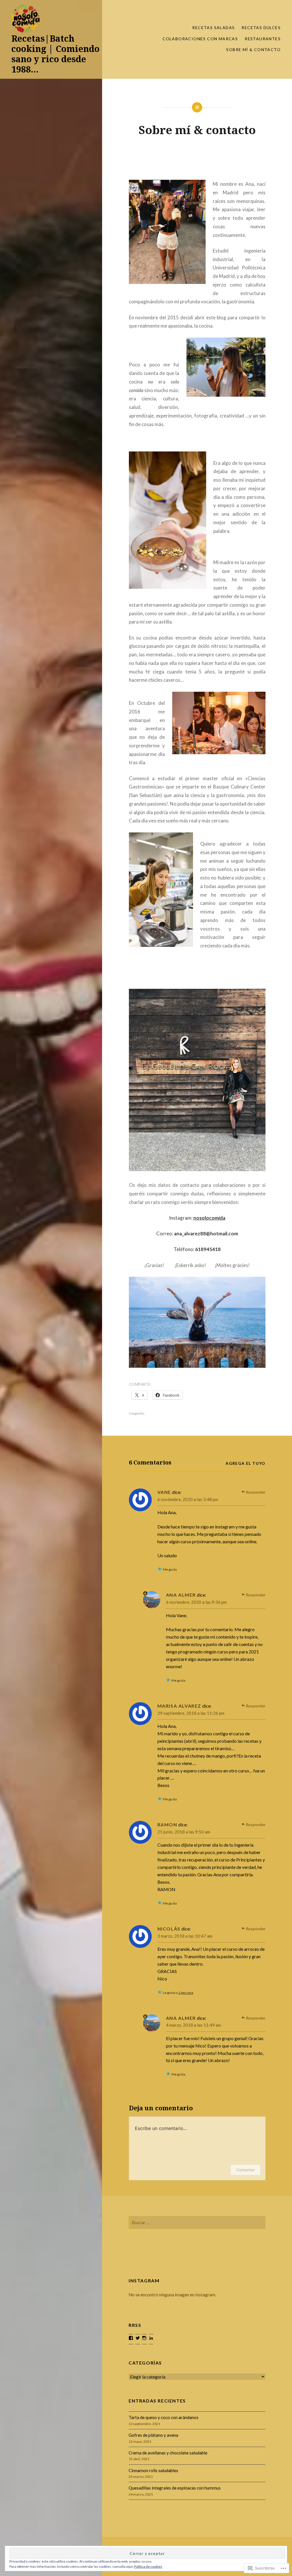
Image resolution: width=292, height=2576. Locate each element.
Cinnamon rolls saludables (153, 2470)
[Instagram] (144, 2338)
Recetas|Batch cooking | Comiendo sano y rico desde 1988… (55, 54)
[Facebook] (131, 2338)
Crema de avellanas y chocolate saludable (168, 2453)
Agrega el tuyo (246, 1463)
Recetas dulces (261, 28)
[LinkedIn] (151, 2338)
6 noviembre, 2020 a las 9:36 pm (196, 1602)
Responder (256, 1492)
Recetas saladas (213, 28)
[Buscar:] (197, 2222)
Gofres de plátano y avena (153, 2435)
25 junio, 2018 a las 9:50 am (184, 1832)
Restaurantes (263, 39)
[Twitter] (138, 2338)
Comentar (246, 2170)
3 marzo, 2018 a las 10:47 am (185, 1936)
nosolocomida (209, 1218)
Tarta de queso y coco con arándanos (164, 2417)
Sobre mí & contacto (253, 50)
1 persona (186, 1993)
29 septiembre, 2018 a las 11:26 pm (191, 1713)
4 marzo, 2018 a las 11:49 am (193, 2025)
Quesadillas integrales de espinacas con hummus (175, 2488)
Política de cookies (148, 2566)
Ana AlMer (181, 1595)
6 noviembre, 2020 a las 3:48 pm (188, 1499)
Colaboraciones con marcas (200, 39)
